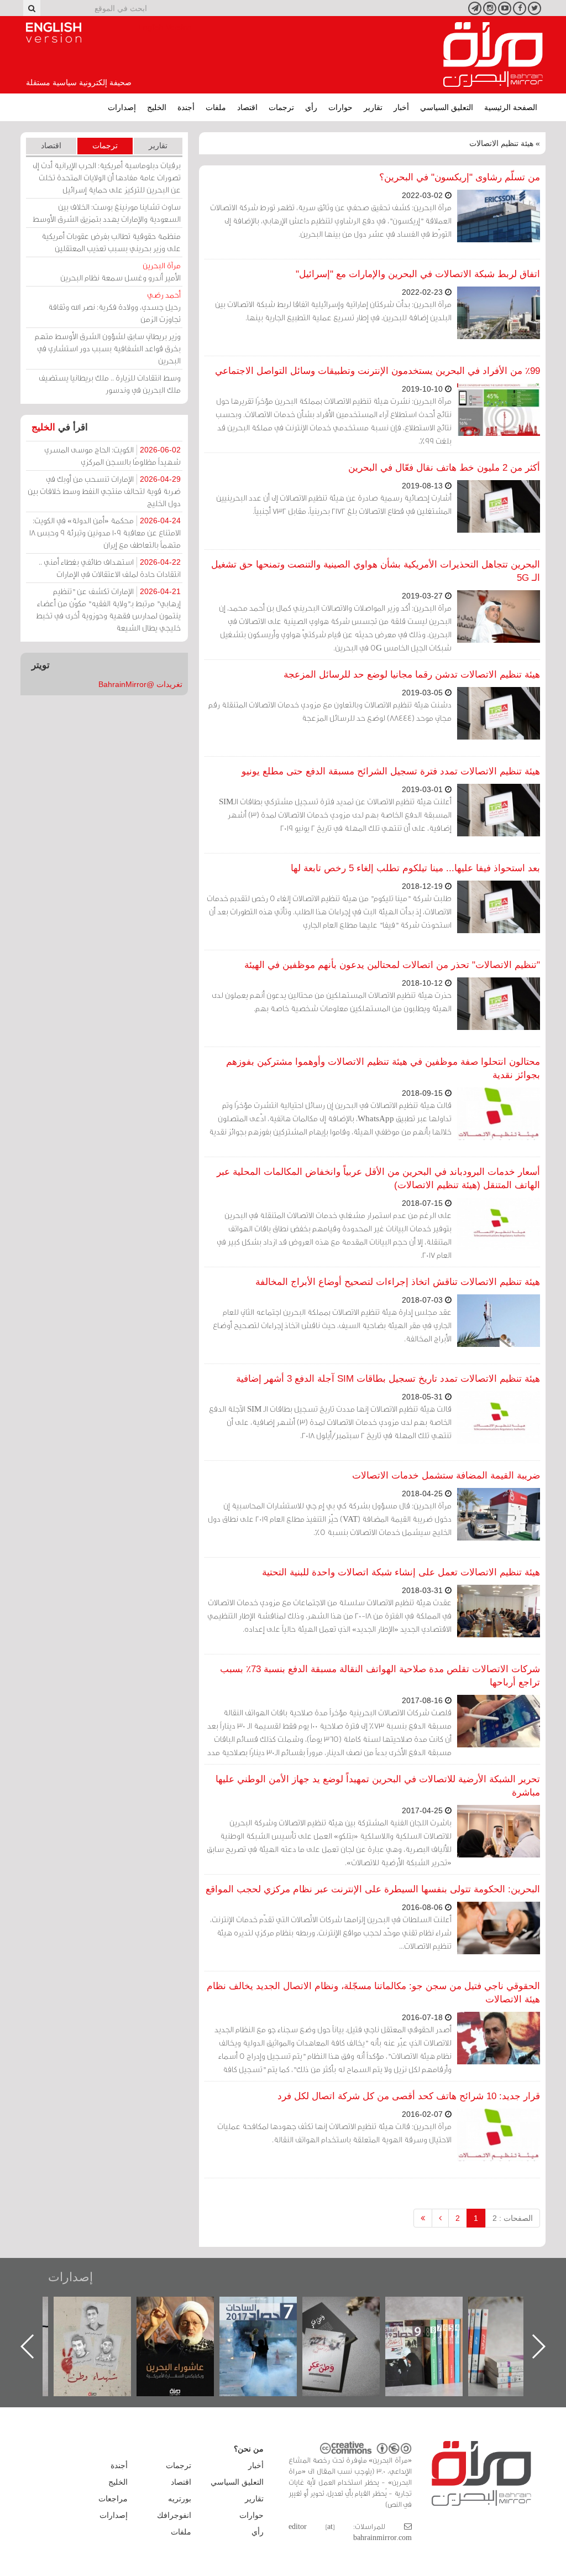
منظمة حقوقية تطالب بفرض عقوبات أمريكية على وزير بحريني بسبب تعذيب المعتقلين (111, 242)
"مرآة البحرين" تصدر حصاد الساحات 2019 (518, 2322)
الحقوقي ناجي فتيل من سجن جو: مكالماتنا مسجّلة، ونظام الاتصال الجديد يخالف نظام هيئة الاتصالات (373, 1993)
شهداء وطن (187, 2309)
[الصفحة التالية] (440, 2218)
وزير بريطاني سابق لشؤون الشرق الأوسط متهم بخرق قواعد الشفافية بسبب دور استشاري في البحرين (108, 348)
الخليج (157, 107)
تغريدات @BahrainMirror (140, 684)
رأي (311, 107)
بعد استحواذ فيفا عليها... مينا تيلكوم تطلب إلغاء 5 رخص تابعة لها (415, 868)
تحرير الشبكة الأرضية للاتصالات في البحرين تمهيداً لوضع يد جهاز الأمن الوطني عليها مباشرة (378, 1786)
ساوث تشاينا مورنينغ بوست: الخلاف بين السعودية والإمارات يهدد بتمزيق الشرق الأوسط (107, 213)
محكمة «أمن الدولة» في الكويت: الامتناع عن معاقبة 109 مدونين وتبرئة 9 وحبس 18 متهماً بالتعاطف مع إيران (105, 532)
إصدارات (122, 107)
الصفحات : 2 (513, 2218)
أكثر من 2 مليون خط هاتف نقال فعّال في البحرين (444, 468)
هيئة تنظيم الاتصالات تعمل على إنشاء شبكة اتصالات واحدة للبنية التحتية (401, 1572)
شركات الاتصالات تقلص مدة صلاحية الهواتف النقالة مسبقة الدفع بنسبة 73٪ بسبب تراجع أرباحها (380, 1676)
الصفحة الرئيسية (511, 107)
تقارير (373, 107)
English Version (54, 33)
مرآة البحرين (493, 55)
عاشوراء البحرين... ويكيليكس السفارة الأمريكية (269, 2322)
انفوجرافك (174, 2515)
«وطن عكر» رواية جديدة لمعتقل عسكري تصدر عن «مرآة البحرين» (435, 2328)
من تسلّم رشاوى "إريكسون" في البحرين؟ (460, 177)
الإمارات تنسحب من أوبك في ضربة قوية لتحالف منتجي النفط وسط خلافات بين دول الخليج (104, 491)
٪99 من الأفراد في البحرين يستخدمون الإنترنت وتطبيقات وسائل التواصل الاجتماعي (378, 371)
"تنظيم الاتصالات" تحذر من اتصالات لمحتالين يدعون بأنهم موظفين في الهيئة (392, 965)
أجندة (186, 107)
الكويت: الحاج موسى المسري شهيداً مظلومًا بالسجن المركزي (112, 456)
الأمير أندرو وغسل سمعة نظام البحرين (120, 271)
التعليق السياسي (447, 107)
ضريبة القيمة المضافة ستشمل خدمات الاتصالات (446, 1476)
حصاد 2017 (352, 2309)
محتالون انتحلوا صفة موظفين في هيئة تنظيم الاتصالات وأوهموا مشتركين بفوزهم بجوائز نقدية (383, 1068)
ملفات (216, 107)
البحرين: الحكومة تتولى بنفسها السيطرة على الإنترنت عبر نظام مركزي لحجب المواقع (373, 1889)
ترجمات (281, 107)
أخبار (401, 107)
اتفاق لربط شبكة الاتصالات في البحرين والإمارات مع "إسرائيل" (418, 274)
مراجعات (113, 2499)
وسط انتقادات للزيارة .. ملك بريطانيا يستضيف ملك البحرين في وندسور (110, 384)
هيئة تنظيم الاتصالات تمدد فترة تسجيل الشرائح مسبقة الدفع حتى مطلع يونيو (391, 771)
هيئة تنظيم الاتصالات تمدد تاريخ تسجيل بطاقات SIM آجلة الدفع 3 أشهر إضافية (388, 1379)
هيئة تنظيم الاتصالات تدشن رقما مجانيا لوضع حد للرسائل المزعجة (412, 675)
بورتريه (180, 2499)
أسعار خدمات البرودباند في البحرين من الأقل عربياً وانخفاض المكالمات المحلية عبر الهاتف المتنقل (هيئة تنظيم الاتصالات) (378, 1178)
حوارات (340, 107)
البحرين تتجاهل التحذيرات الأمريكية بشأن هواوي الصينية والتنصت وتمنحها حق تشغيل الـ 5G (376, 571)
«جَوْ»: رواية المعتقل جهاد (103, 2315)
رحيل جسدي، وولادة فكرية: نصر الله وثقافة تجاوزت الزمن (114, 307)
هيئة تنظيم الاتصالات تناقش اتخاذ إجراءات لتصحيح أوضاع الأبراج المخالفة (398, 1282)
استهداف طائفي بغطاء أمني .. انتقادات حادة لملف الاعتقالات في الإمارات (110, 568)
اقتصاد (247, 107)
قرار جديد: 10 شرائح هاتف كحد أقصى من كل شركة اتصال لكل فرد (409, 2096)
